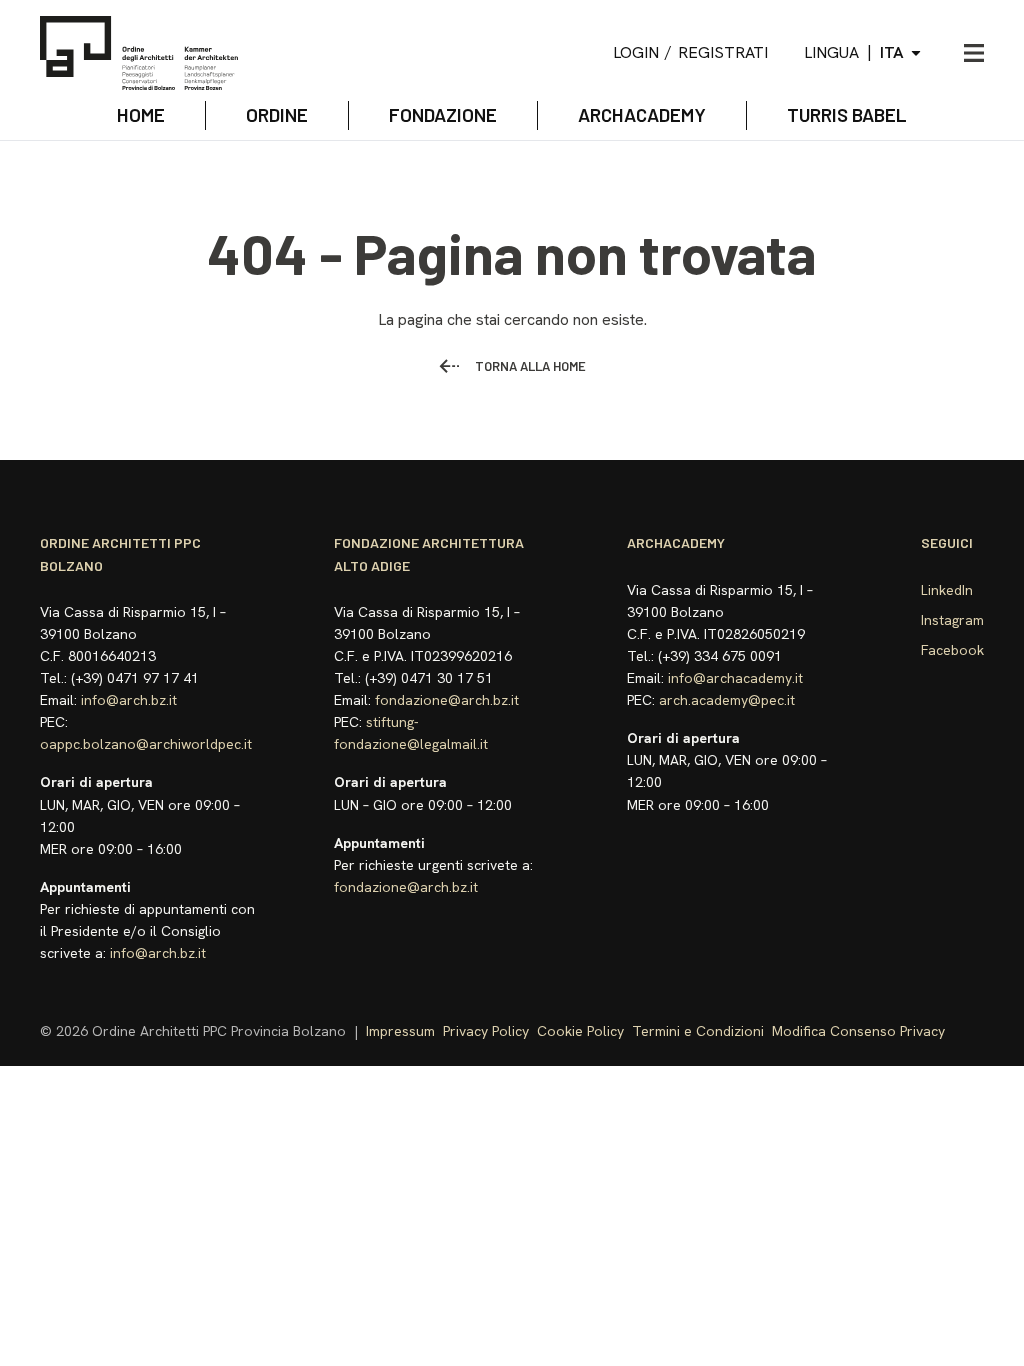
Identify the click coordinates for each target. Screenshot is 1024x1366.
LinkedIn (947, 590)
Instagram (952, 620)
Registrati (723, 52)
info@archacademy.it (735, 678)
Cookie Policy (580, 1031)
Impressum (400, 1031)
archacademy (642, 114)
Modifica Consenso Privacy (858, 1031)
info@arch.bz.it (129, 700)
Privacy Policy (486, 1031)
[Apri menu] (974, 53)
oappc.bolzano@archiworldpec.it (146, 744)
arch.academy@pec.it (727, 700)
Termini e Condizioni (698, 1031)
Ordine (277, 114)
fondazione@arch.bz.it (447, 700)
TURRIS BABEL (847, 114)
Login (636, 52)
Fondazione (443, 114)
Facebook (952, 650)
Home (141, 114)
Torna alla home (530, 366)
